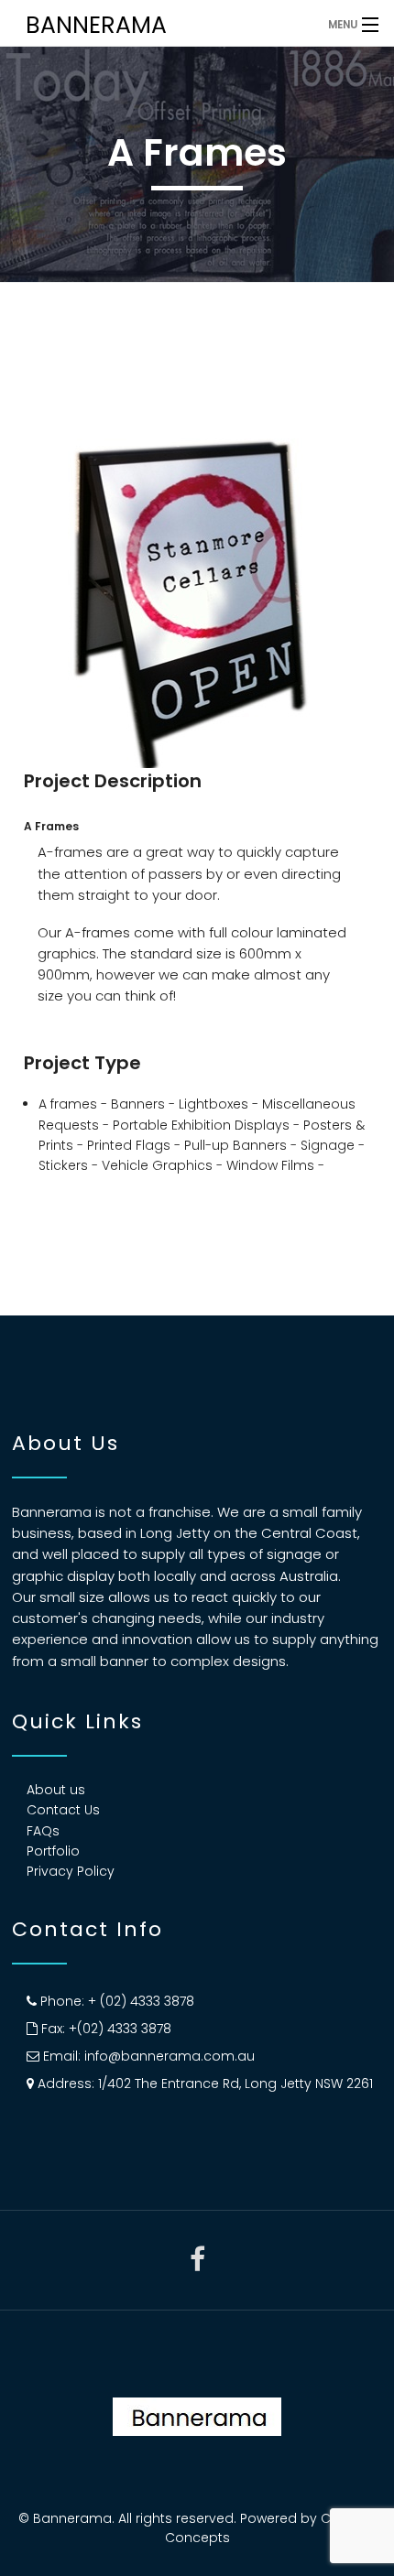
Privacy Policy (71, 1871)
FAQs (43, 1831)
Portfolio (53, 1851)
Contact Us (63, 1810)
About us (56, 1790)
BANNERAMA (96, 25)
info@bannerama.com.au (170, 2056)
